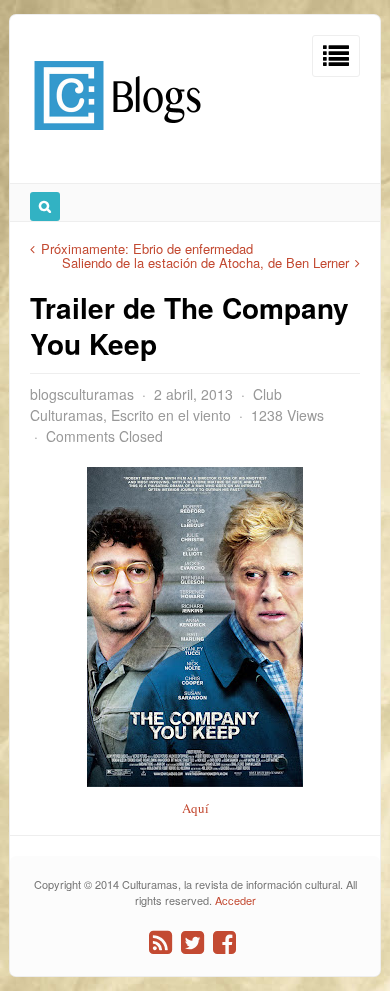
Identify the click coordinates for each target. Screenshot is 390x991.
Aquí (195, 808)
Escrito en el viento (171, 415)
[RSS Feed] (160, 942)
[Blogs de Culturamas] (117, 137)
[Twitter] (192, 942)
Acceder (235, 900)
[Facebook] (224, 942)
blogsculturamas (82, 394)
